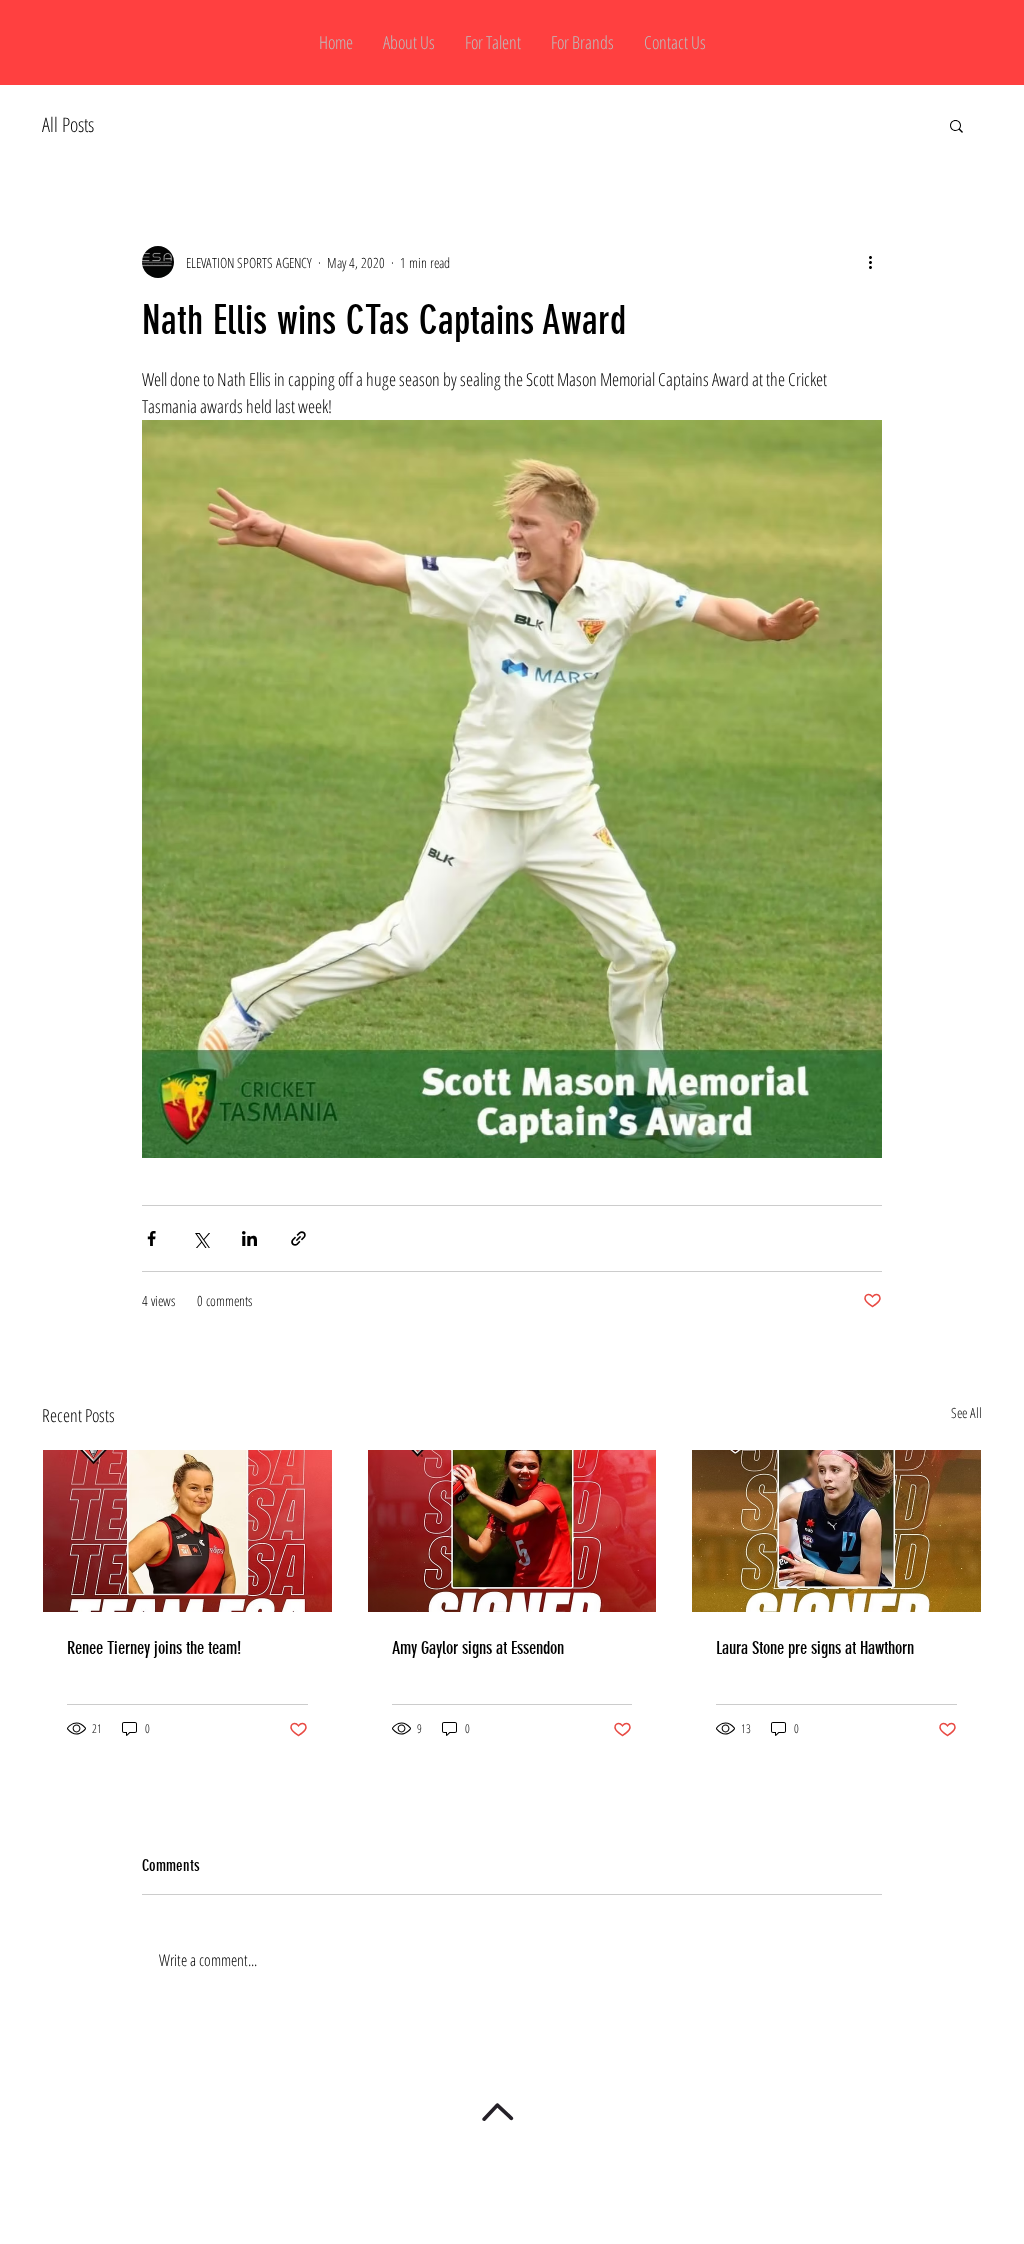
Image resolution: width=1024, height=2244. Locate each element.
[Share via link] (298, 1238)
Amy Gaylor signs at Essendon (478, 1648)
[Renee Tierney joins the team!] (187, 1531)
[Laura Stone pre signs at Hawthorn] (836, 1531)
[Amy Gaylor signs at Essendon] (512, 1531)
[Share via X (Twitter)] (200, 1238)
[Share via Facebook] (151, 1238)
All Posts (68, 124)
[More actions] (870, 262)
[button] (956, 125)
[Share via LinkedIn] (249, 1238)
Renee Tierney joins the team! (154, 1648)
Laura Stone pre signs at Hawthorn (815, 1648)
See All (966, 1412)
